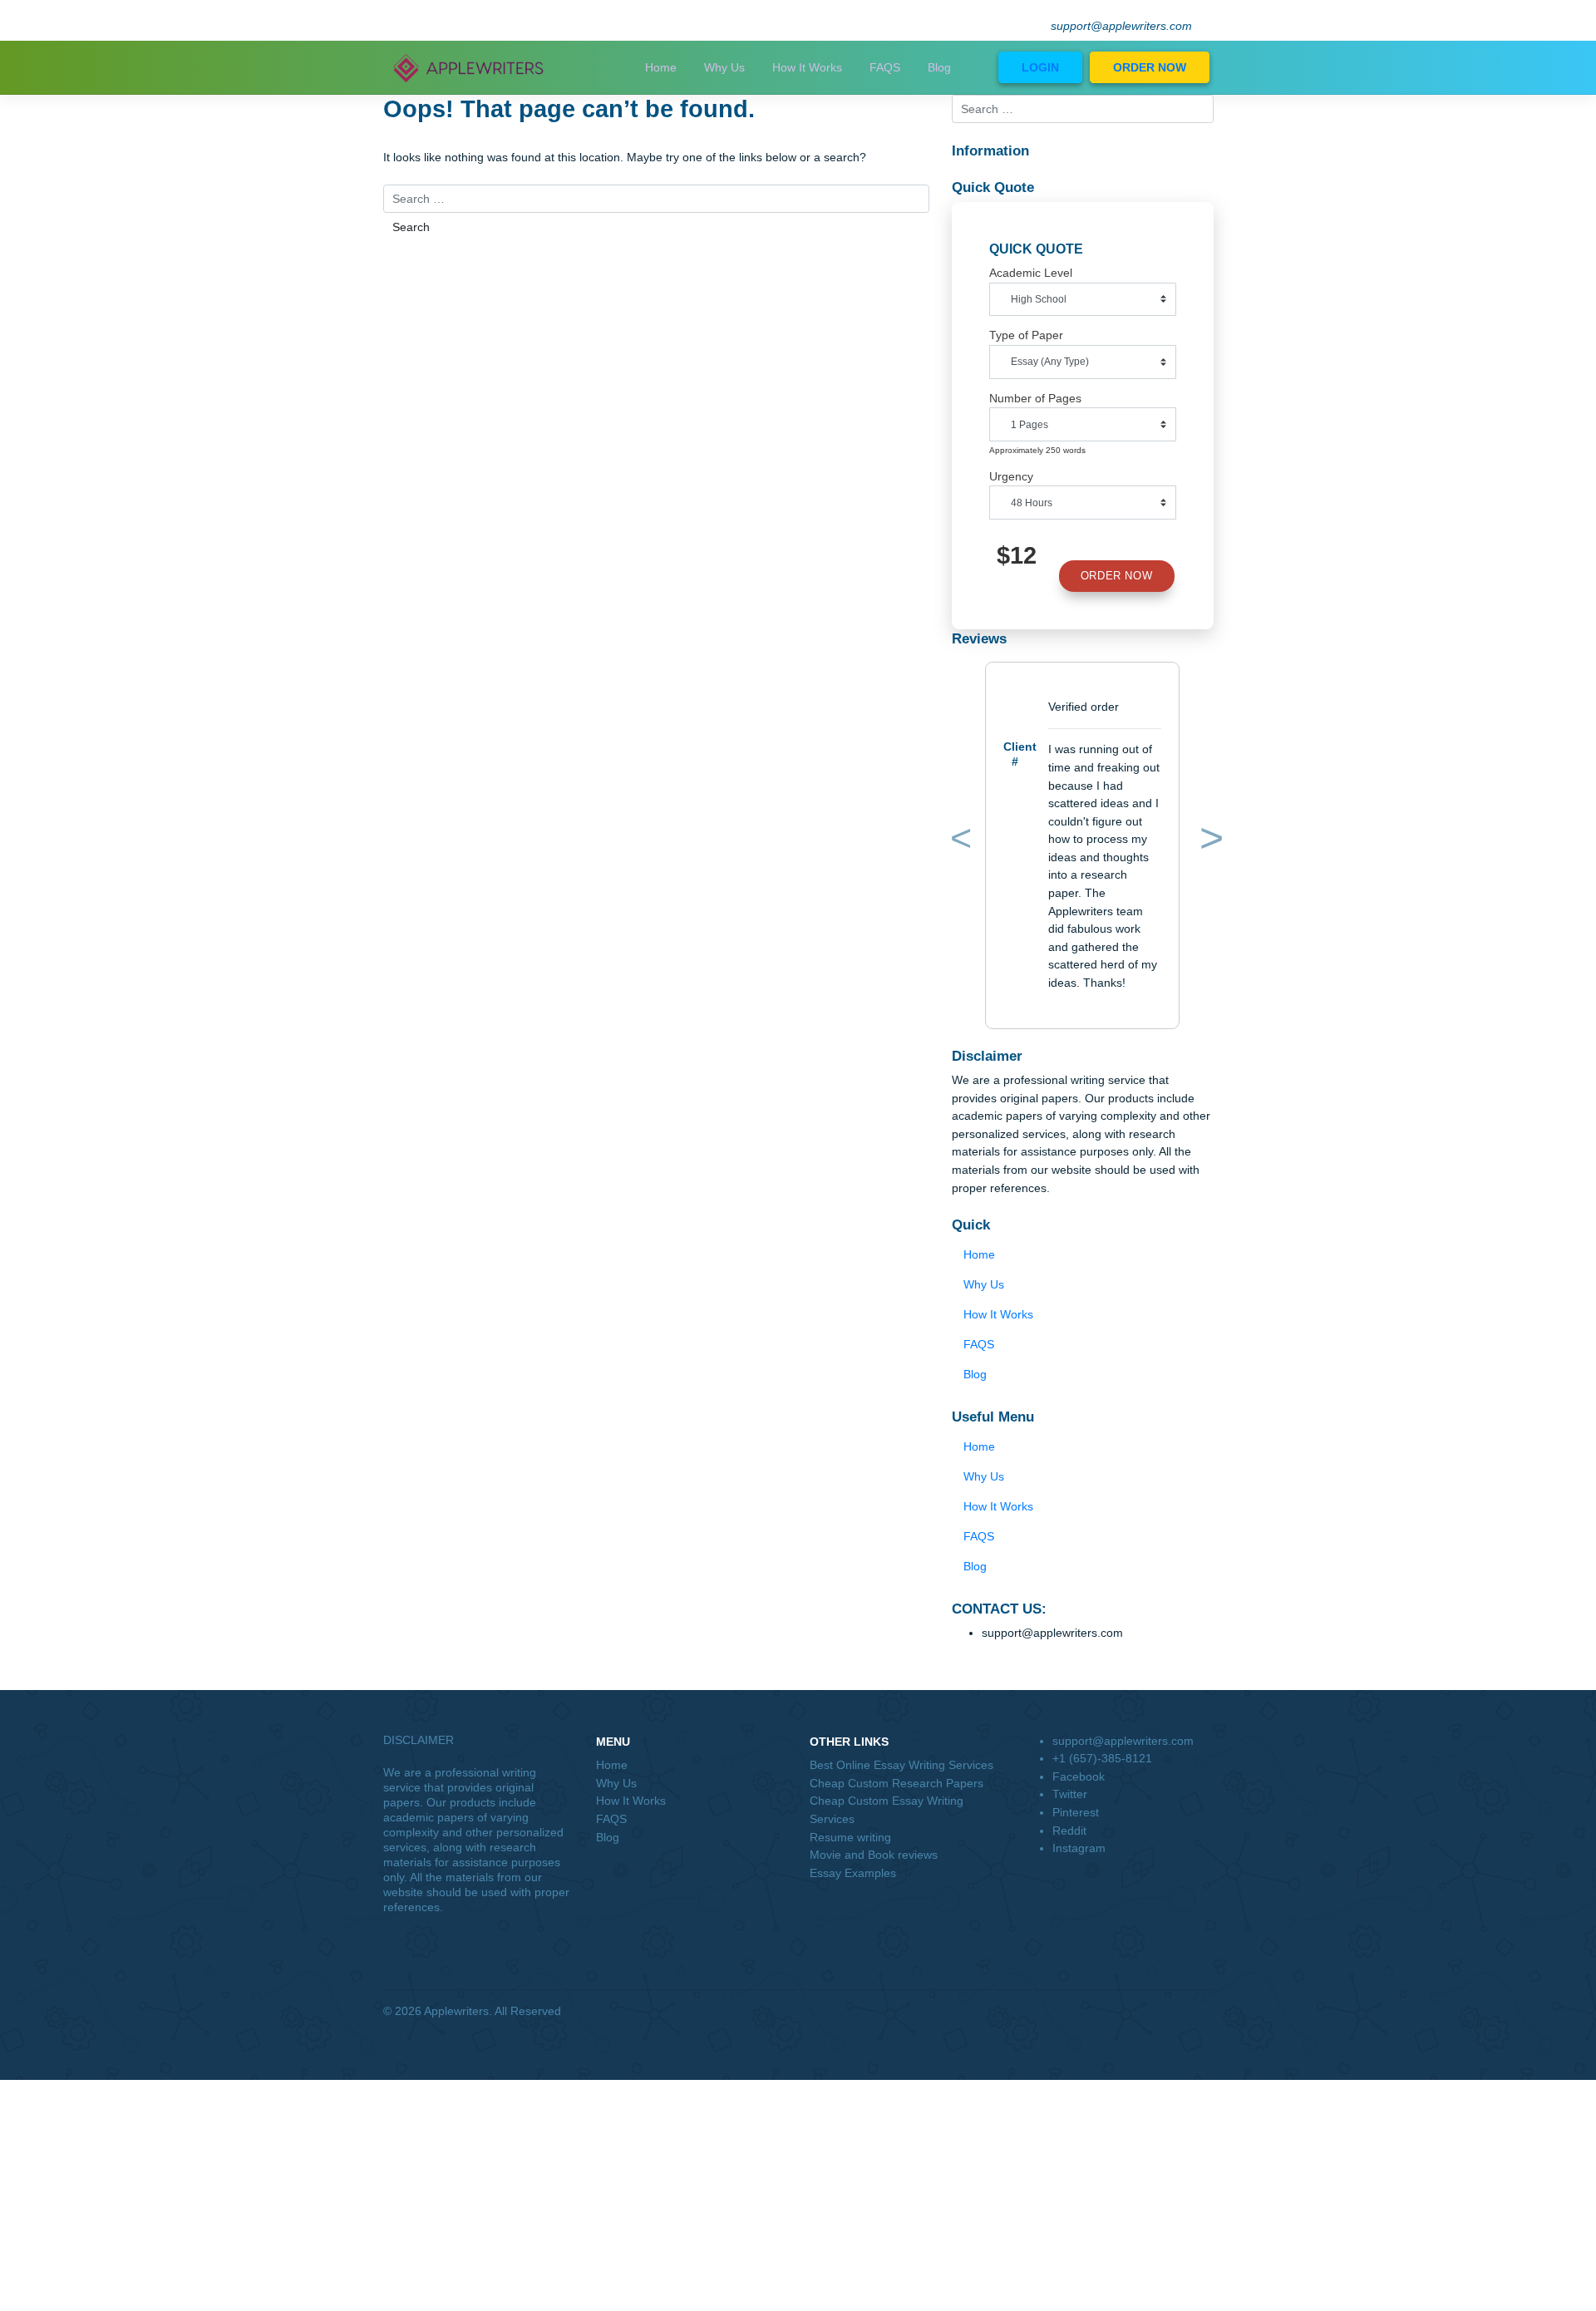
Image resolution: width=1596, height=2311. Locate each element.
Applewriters (456, 2011)
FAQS (885, 67)
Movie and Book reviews (874, 1855)
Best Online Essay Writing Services (901, 1765)
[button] (958, 842)
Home (661, 67)
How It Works (807, 67)
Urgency (1011, 476)
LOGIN (1040, 67)
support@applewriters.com (1121, 26)
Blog (939, 67)
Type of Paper (1026, 335)
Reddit (1069, 1831)
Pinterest (1076, 1812)
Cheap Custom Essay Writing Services (887, 1810)
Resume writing (850, 1837)
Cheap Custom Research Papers (897, 1783)
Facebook (1079, 1776)
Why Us (724, 67)
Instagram (1079, 1848)
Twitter (1070, 1794)
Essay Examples (853, 1873)
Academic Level (1031, 273)
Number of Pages (1035, 398)
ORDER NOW (1150, 67)
